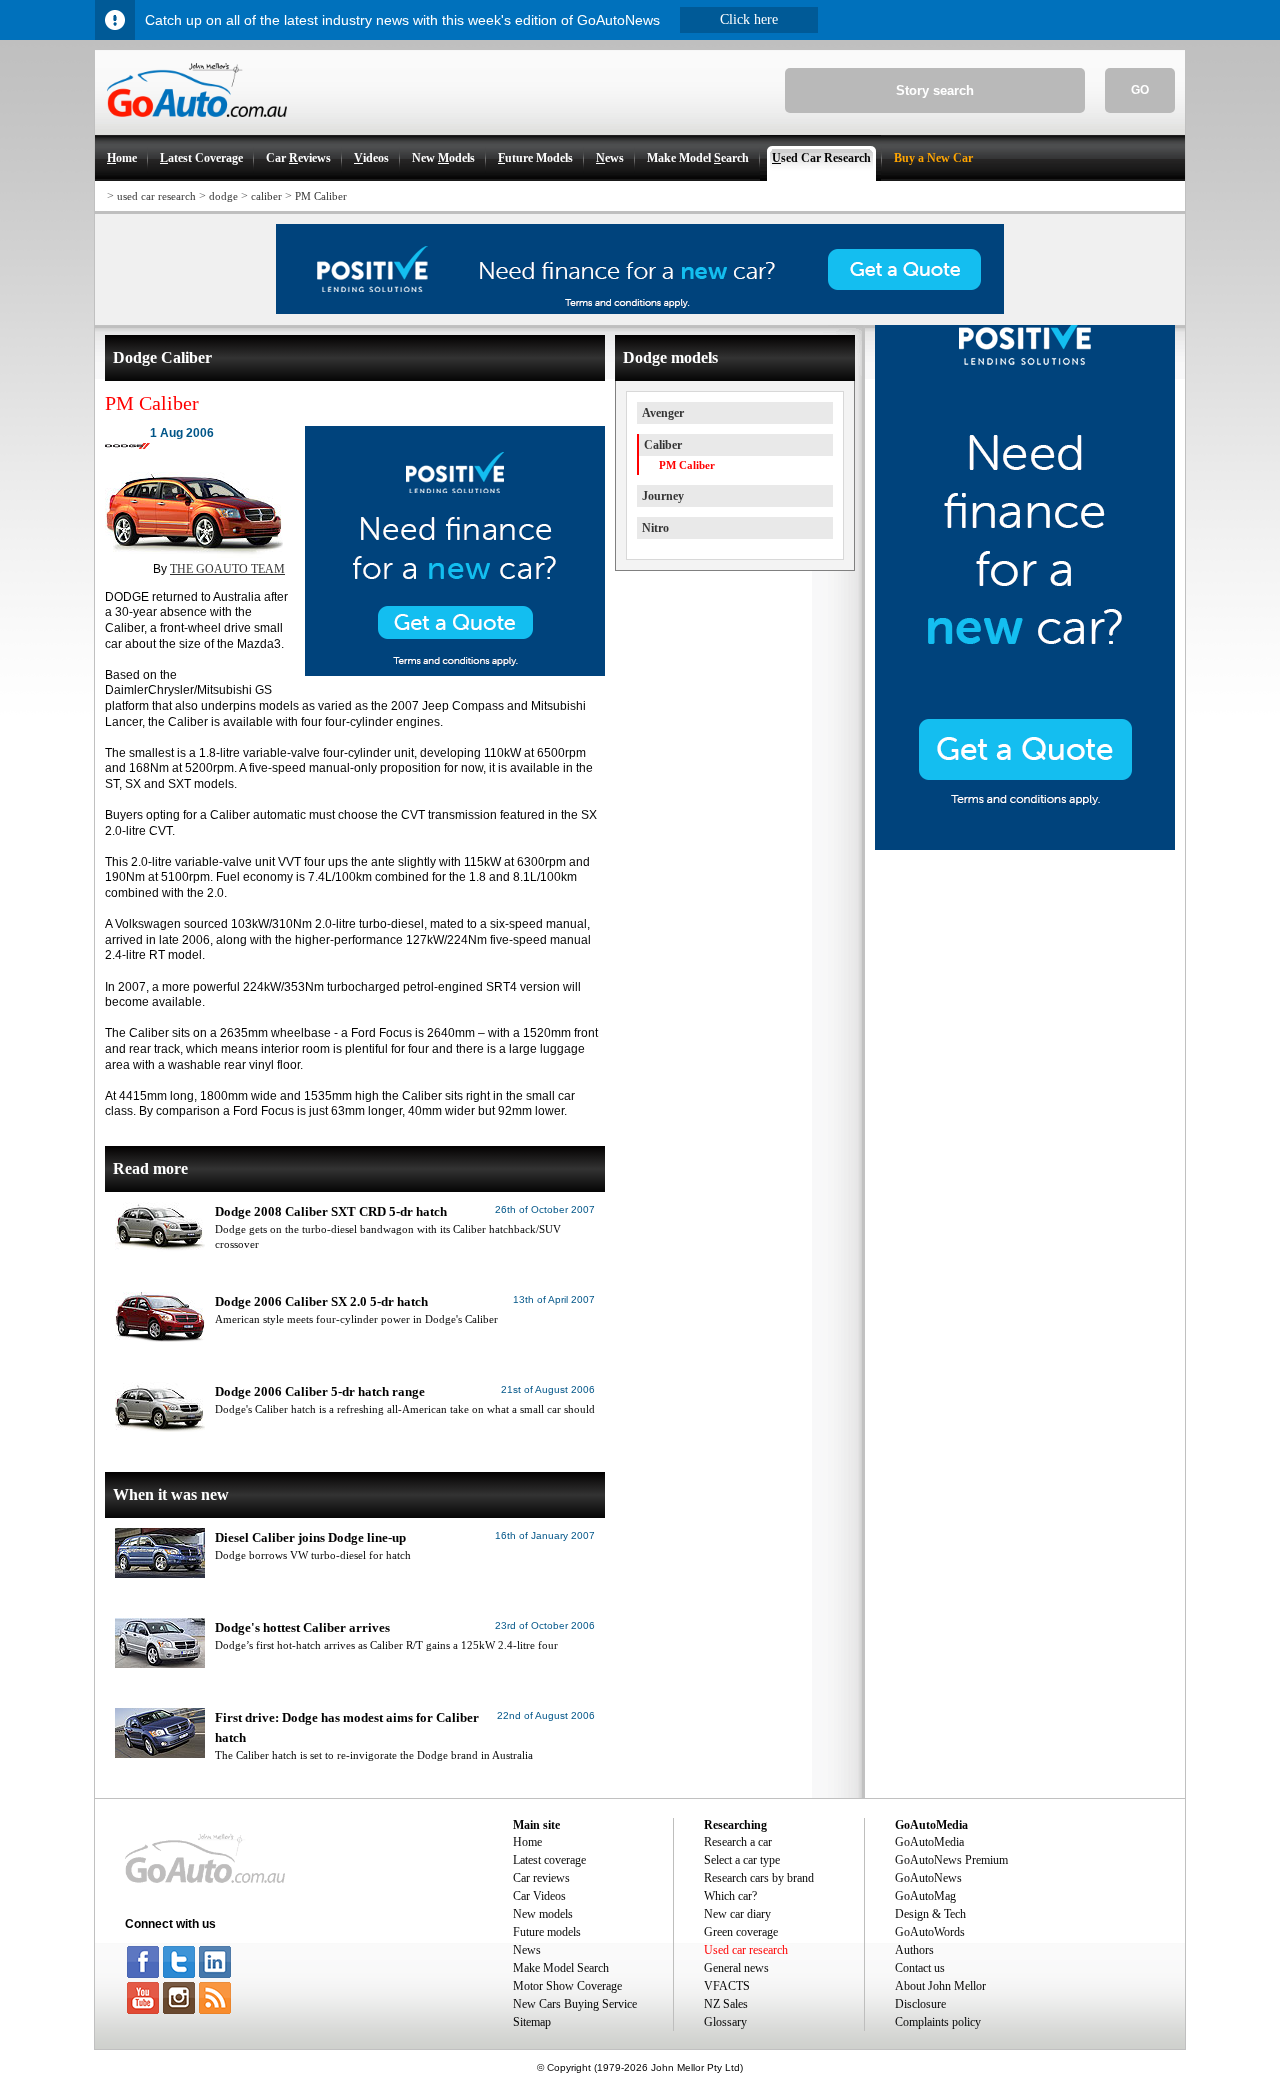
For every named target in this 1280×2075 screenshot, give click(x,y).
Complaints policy (938, 2022)
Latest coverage (549, 1860)
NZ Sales (726, 2004)
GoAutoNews (928, 1878)
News (527, 1950)
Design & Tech (930, 1914)
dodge (223, 196)
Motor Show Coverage (567, 1986)
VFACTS (727, 1986)
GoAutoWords (930, 1932)
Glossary (725, 2022)
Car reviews (541, 1878)
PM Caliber (321, 196)
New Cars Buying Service (575, 2004)
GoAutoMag (925, 1896)
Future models (547, 1932)
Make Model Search (561, 1968)
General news (736, 1968)
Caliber (663, 445)
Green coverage (741, 1932)
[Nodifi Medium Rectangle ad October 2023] (455, 672)
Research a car (738, 1842)
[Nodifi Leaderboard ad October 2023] (640, 310)
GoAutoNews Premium (951, 1860)
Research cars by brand (759, 1878)
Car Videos (539, 1896)
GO (1140, 90)
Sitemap (532, 2022)
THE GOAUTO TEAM (227, 569)
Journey (663, 496)
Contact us (920, 1968)
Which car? (730, 1896)
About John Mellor (940, 1986)
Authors (914, 1950)
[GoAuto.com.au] (191, 126)
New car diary (737, 1914)
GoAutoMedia (929, 1842)
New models (543, 1914)
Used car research (746, 1950)
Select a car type (742, 1860)
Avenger (663, 413)
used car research (156, 196)
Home (527, 1842)
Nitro (655, 528)
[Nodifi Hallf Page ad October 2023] (1025, 846)
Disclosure (920, 2004)
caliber (266, 196)
